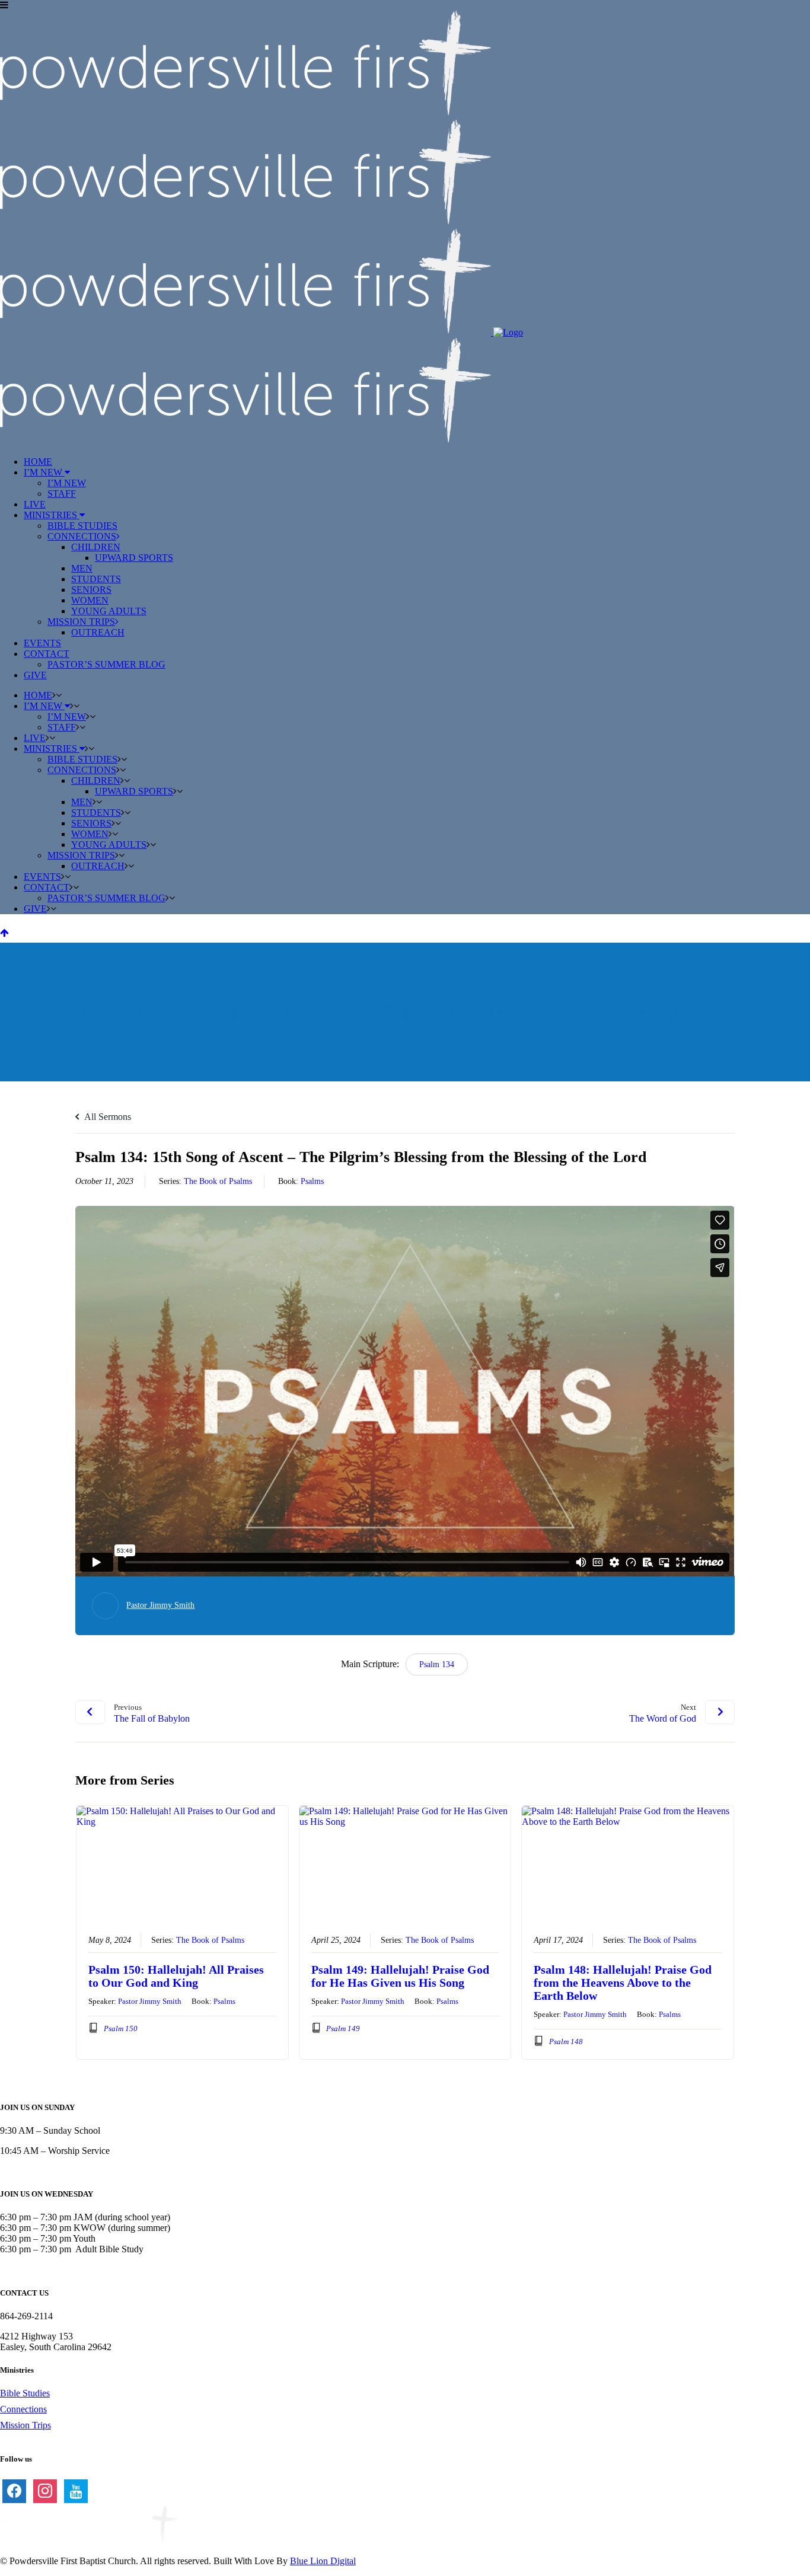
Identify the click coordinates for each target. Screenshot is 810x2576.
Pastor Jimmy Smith (160, 1605)
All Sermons (107, 1117)
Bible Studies (25, 2393)
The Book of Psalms (218, 1181)
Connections (23, 2409)
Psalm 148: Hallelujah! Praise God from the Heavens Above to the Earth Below (623, 1983)
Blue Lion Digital (323, 2561)
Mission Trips (25, 2425)
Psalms (312, 1181)
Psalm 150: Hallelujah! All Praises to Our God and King (176, 1976)
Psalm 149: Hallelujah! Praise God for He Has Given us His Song (400, 1976)
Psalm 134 (437, 1664)
